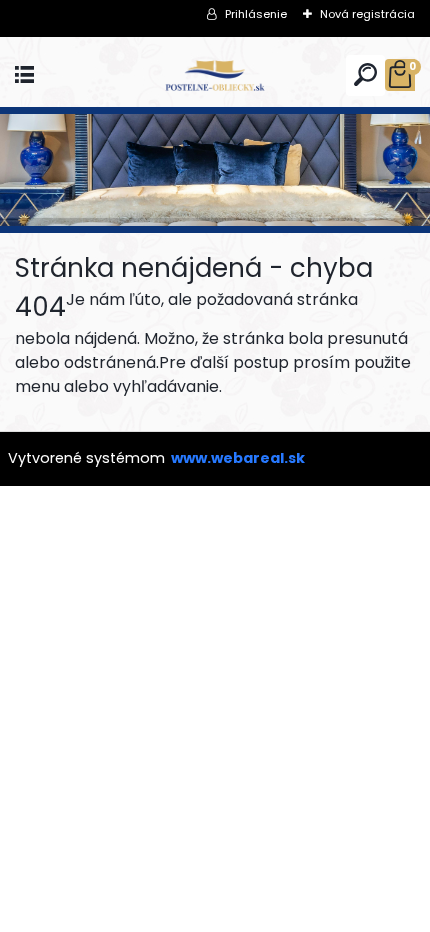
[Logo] (215, 75)
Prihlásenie (256, 14)
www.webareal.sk (238, 458)
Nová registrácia (367, 14)
